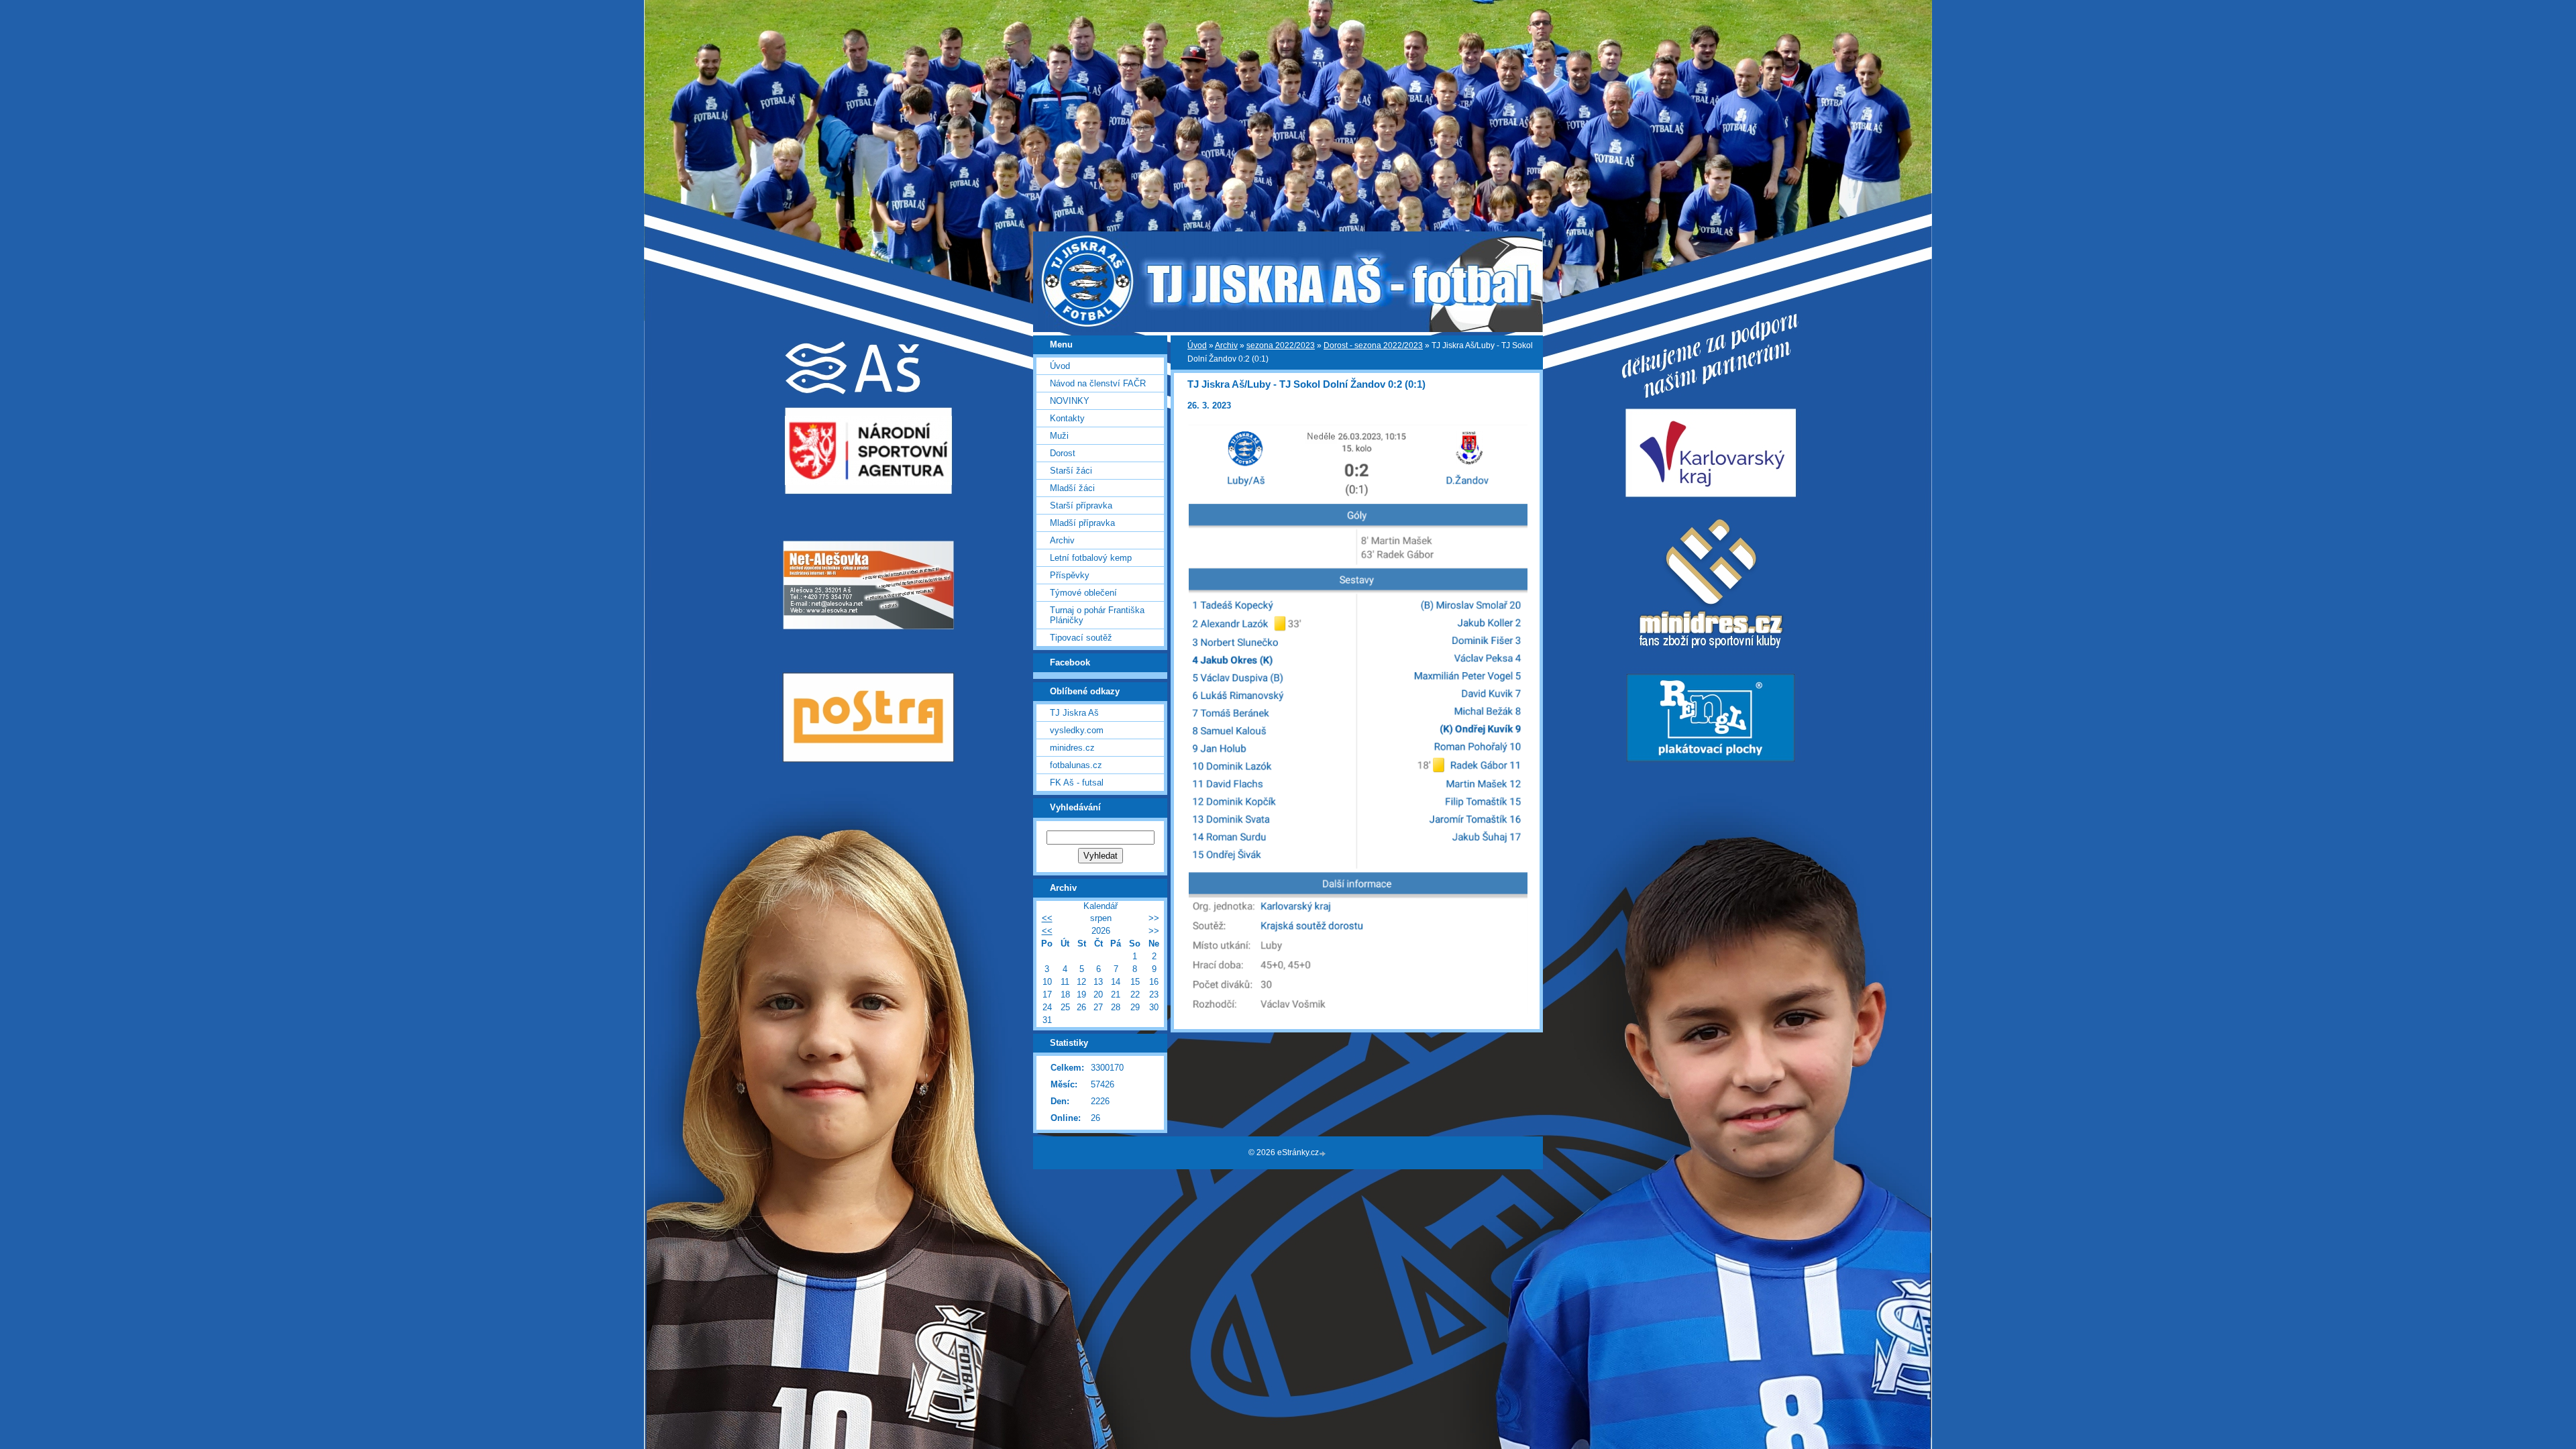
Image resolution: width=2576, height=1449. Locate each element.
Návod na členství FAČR (1098, 383)
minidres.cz (1072, 748)
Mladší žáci (1072, 488)
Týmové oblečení (1083, 593)
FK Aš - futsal (1077, 783)
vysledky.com (1077, 730)
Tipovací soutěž (1081, 638)
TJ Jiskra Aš (1074, 713)
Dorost (1063, 453)
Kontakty (1067, 418)
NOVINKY (1070, 401)
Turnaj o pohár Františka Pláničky (1097, 615)
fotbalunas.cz (1076, 765)
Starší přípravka (1081, 505)
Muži (1059, 436)
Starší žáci (1071, 471)
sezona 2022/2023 (1281, 345)
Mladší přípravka (1082, 523)
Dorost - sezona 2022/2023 (1373, 345)
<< (1047, 918)
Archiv (1226, 345)
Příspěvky (1070, 575)
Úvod (1197, 345)
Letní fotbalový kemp (1091, 558)
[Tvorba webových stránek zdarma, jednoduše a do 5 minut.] (1324, 1153)
